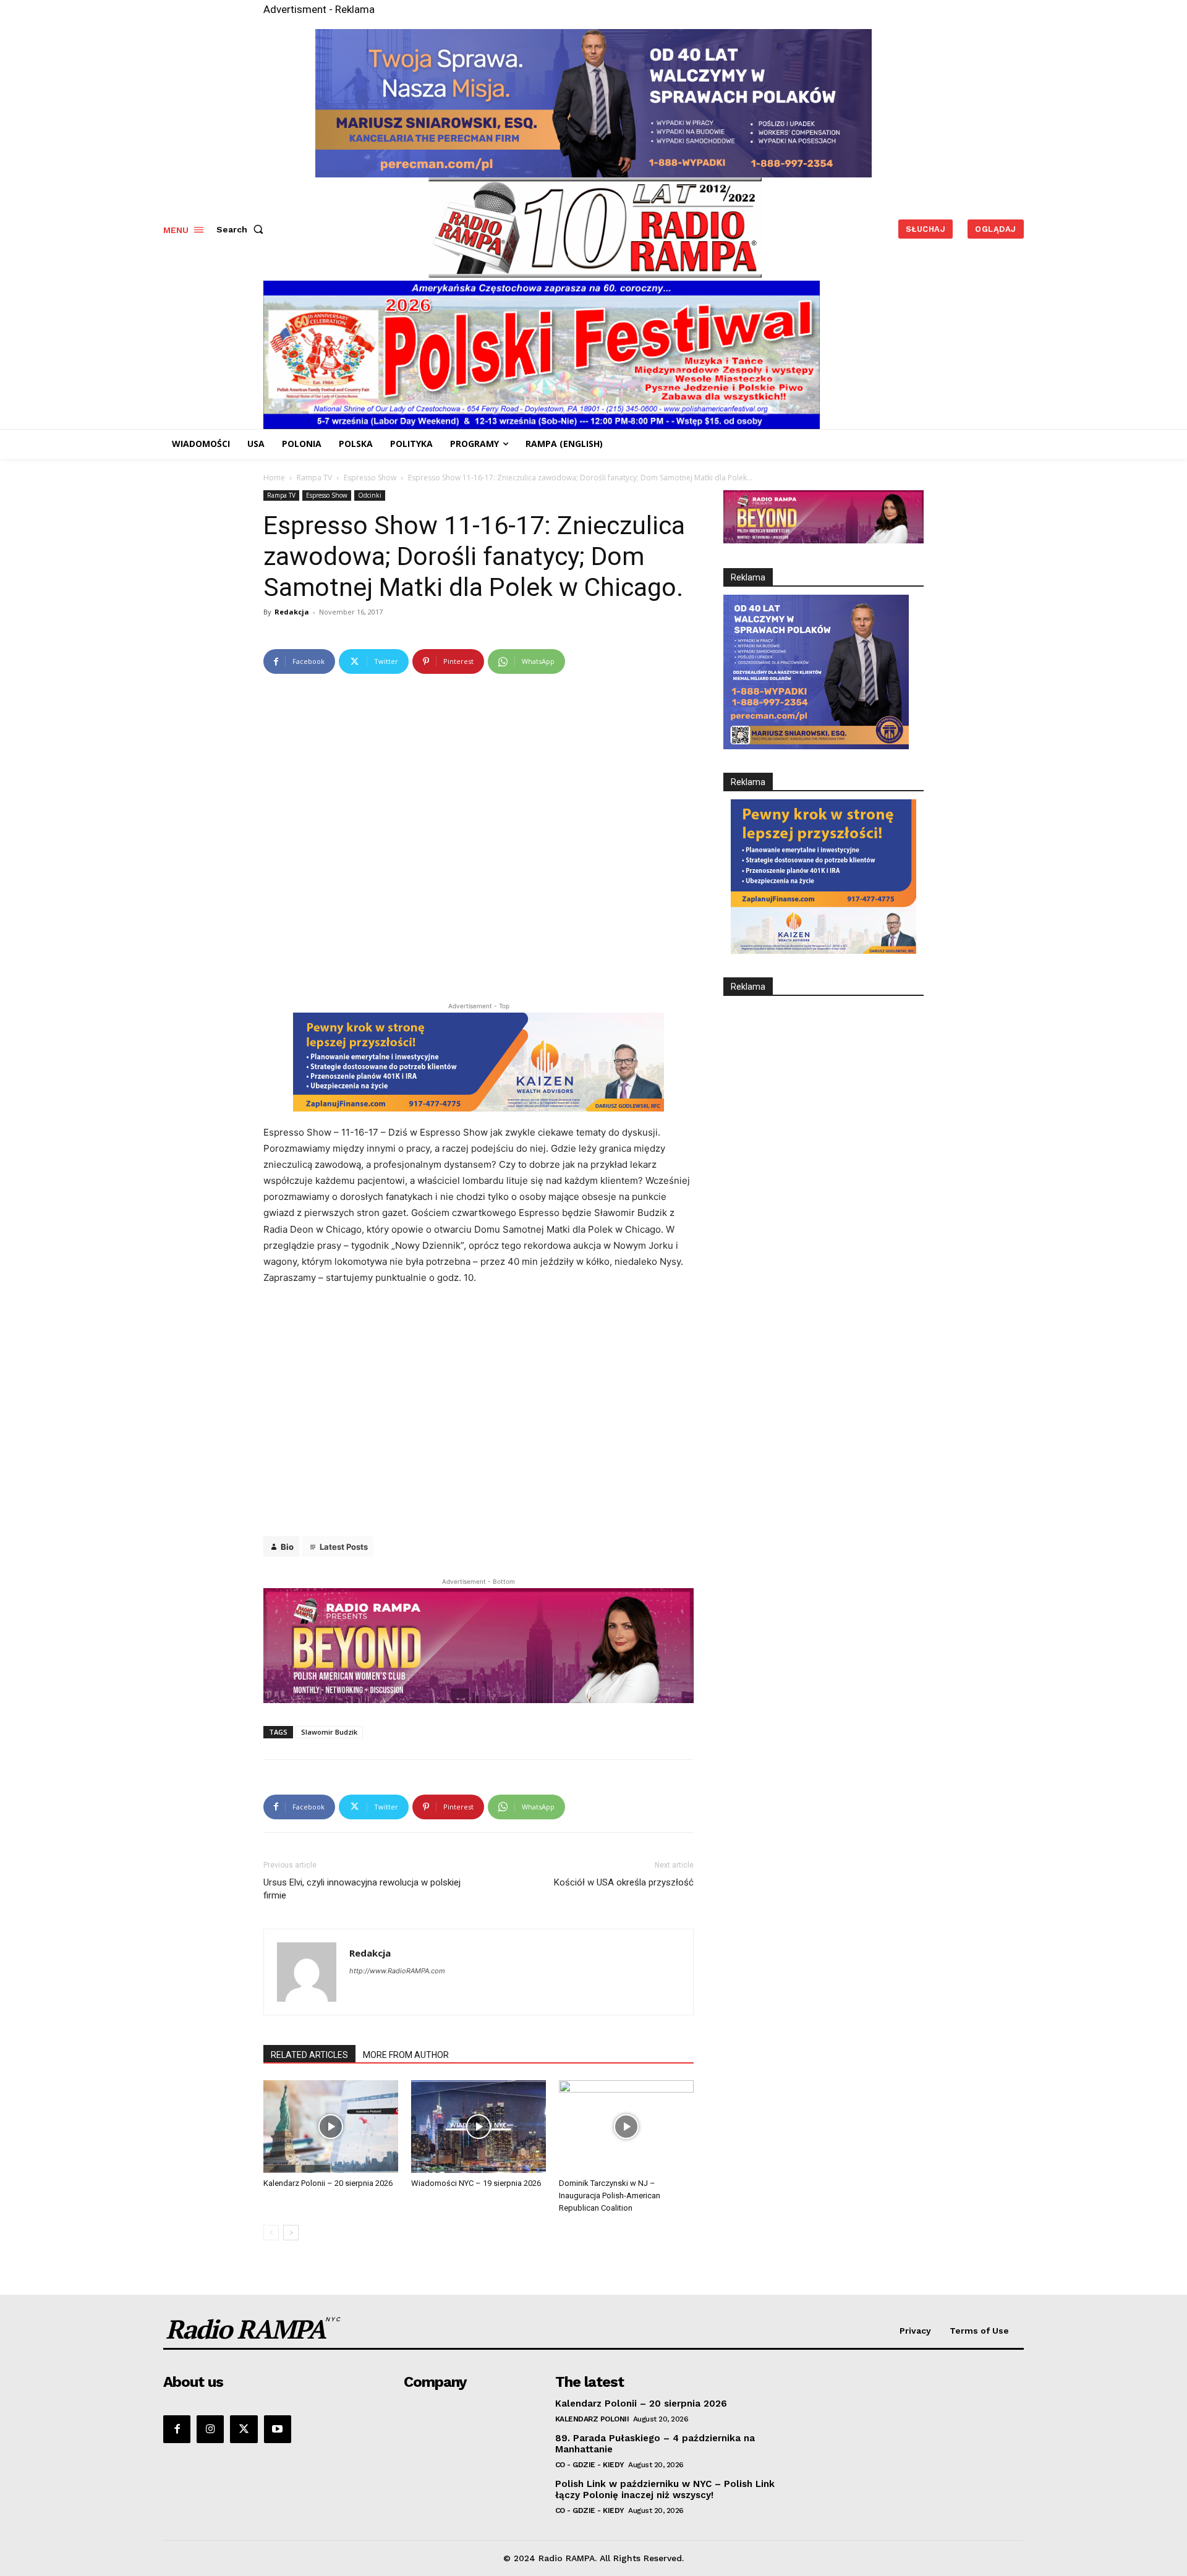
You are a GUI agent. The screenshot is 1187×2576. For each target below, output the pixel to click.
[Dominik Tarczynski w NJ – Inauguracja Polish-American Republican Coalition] (626, 2127)
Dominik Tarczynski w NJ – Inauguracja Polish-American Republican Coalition (610, 2196)
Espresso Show (370, 478)
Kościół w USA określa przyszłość (624, 1882)
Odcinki (370, 495)
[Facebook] (177, 2429)
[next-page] (291, 2233)
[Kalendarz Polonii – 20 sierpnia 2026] (331, 2127)
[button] (242, 229)
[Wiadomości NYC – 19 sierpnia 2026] (479, 2127)
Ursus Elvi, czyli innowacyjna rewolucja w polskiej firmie (362, 1889)
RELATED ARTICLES (309, 2055)
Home (274, 478)
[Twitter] (244, 2429)
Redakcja (292, 612)
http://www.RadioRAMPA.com (397, 1971)
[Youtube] (278, 2429)
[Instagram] (210, 2429)
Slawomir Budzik (329, 1732)
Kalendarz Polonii (592, 2419)
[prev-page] (271, 2233)
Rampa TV (314, 478)
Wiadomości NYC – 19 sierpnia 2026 (476, 2183)
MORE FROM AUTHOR (406, 2055)
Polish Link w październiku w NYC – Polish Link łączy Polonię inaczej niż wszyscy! (665, 2489)
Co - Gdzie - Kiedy (590, 2465)
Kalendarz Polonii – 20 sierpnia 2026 (328, 2183)
